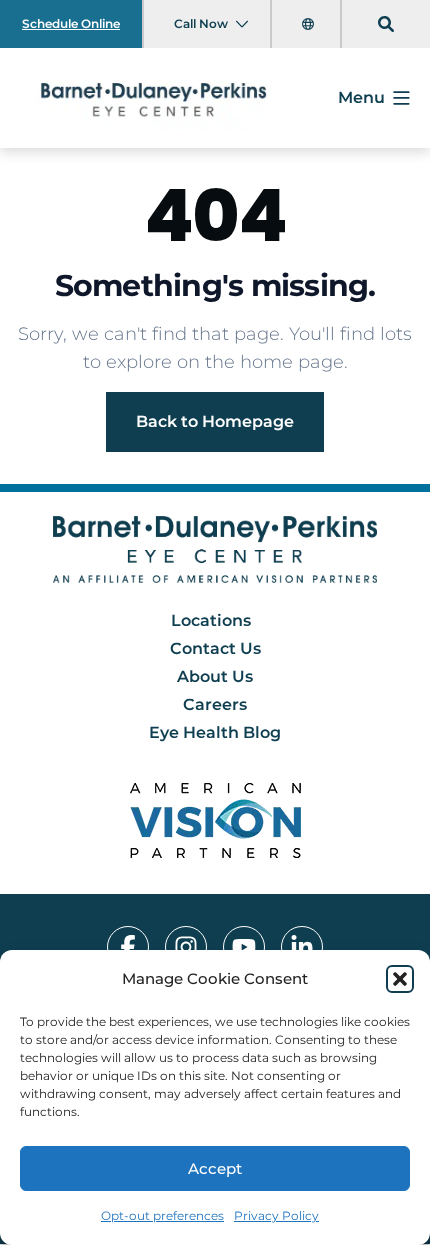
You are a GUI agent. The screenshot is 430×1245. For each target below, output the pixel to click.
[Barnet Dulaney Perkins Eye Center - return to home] (215, 549)
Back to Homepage (215, 421)
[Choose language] (310, 24)
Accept (215, 1168)
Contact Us (215, 648)
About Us (215, 676)
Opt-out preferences (162, 1215)
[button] (400, 979)
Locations (211, 620)
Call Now (201, 23)
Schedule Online (71, 23)
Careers (215, 704)
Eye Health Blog (215, 732)
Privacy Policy (276, 1215)
